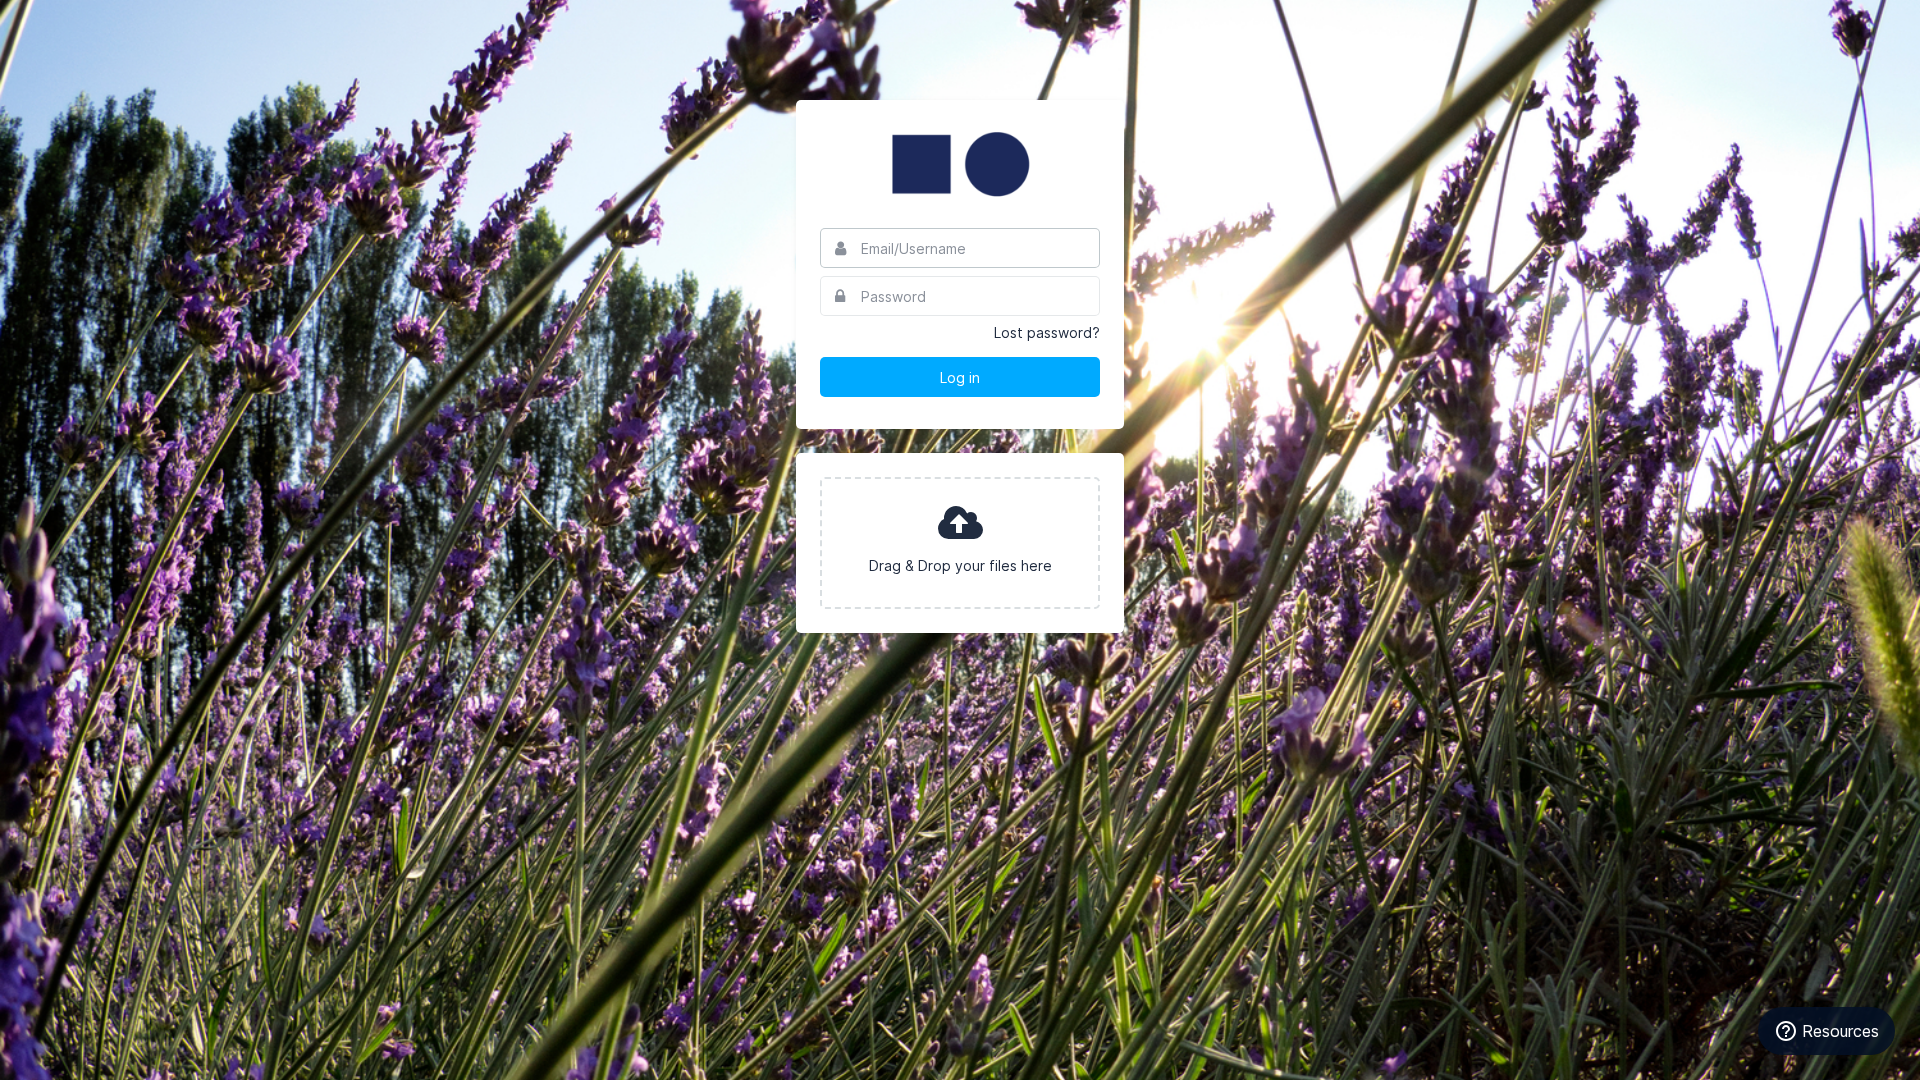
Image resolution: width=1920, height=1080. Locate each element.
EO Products (960, 164)
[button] (960, 543)
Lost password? (1047, 332)
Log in (960, 377)
